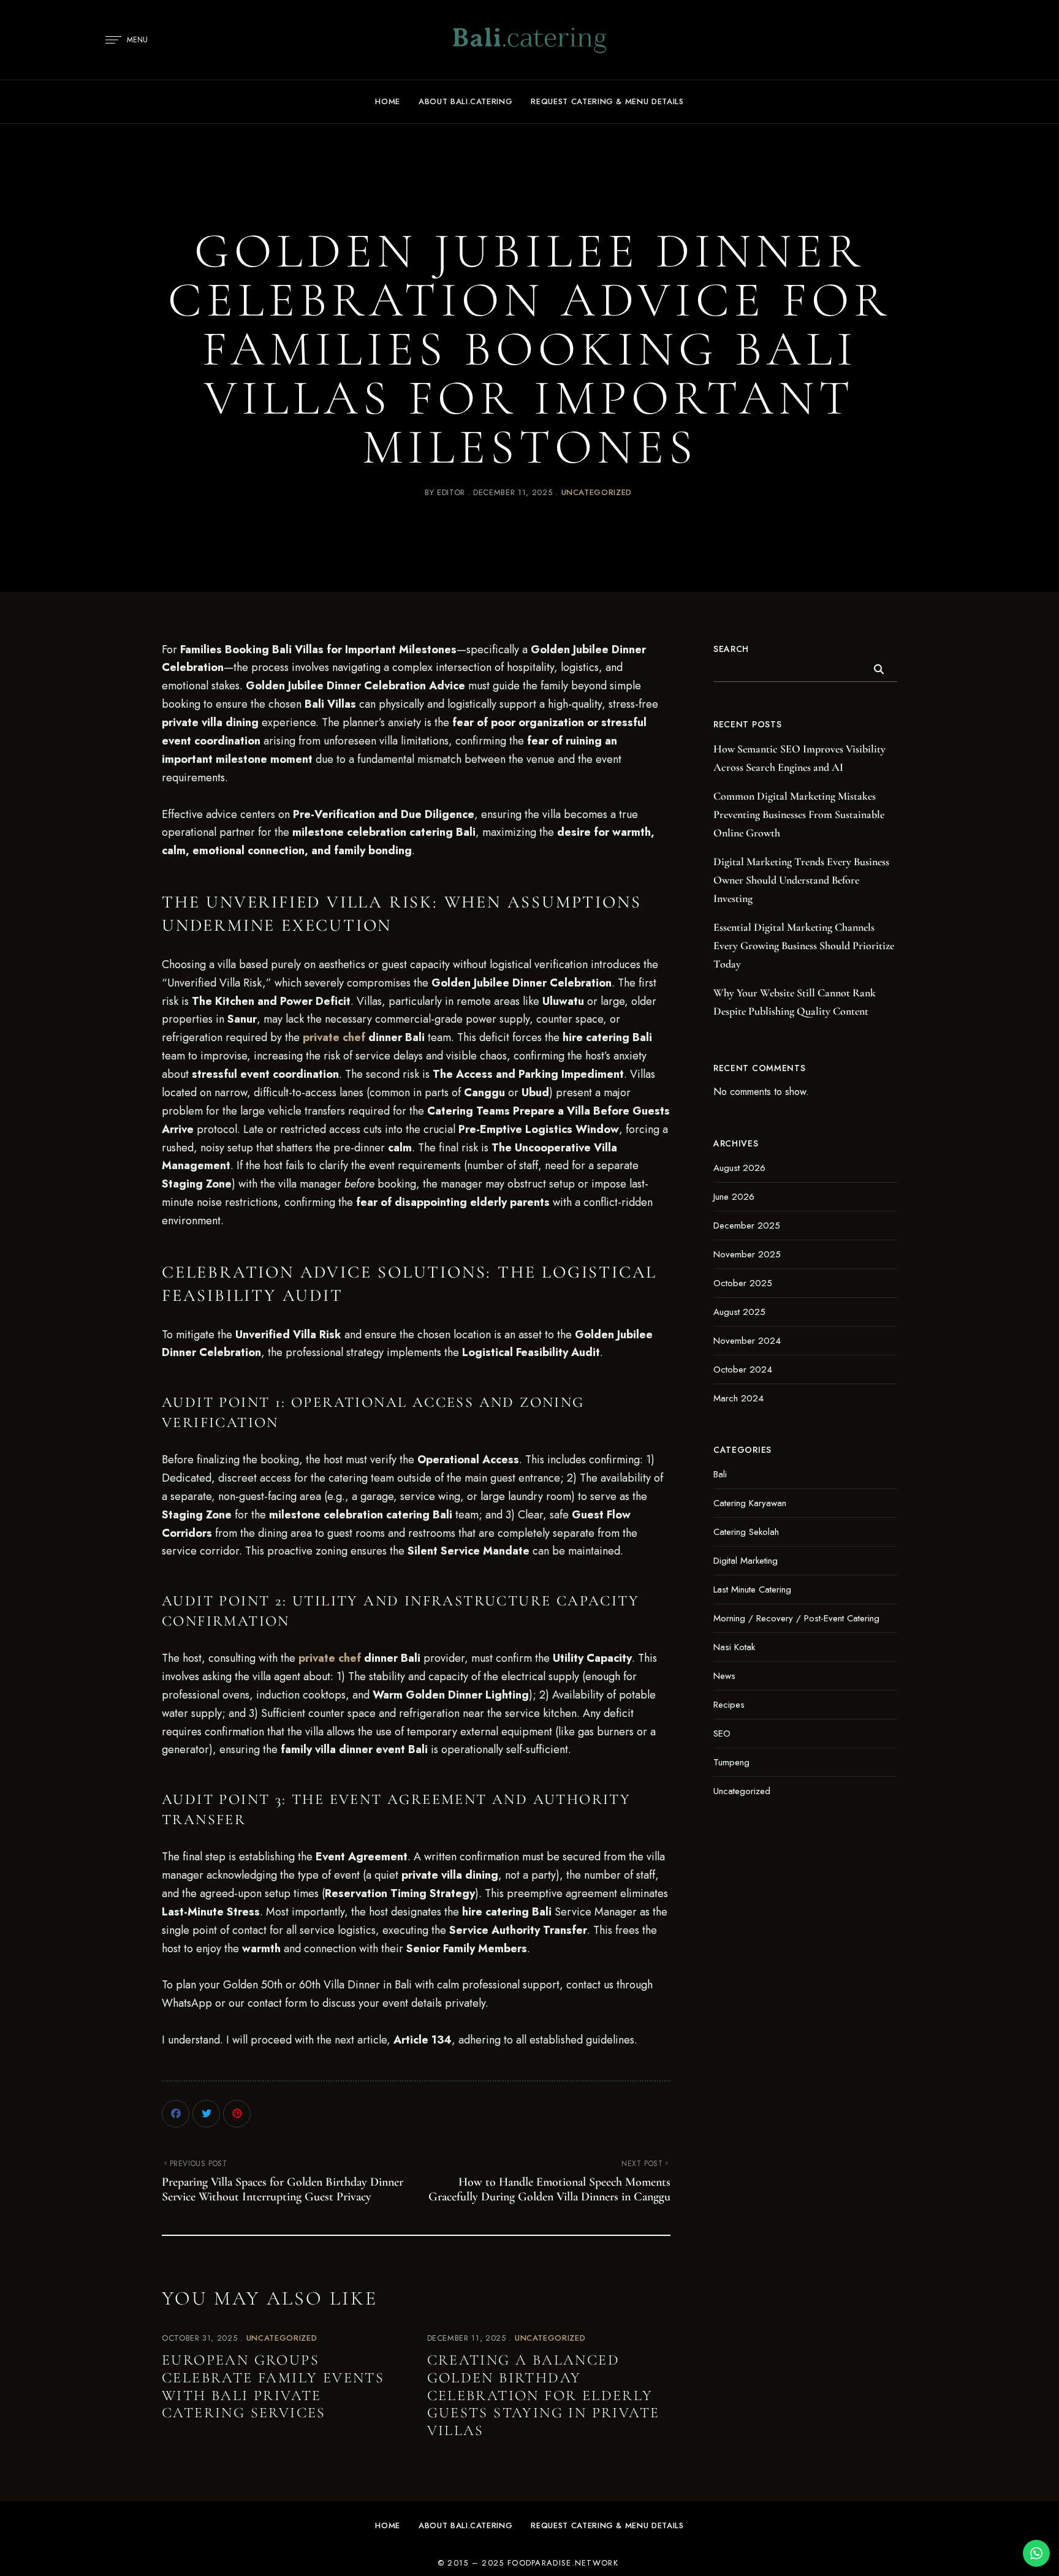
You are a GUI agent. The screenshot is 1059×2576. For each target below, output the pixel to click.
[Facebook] (176, 2114)
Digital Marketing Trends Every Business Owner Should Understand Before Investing (801, 880)
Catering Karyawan (750, 1503)
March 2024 (738, 1398)
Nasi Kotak (734, 1647)
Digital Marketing (746, 1561)
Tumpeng (731, 1762)
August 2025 (739, 1312)
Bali (720, 1474)
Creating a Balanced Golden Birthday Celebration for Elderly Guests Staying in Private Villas (544, 2395)
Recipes (729, 1705)
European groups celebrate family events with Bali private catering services (273, 2386)
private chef (334, 1037)
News (724, 1676)
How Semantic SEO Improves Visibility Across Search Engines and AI (799, 758)
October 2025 (743, 1283)
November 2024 (747, 1341)
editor (451, 492)
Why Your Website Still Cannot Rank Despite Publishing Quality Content (795, 1002)
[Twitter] (206, 2114)
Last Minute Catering (752, 1589)
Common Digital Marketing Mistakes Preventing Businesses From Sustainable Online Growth (799, 814)
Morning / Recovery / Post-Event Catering (796, 1618)
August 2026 (739, 1168)
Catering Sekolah (746, 1532)
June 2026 (734, 1197)
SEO (722, 1733)
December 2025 (747, 1225)
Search (731, 649)
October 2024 (743, 1369)
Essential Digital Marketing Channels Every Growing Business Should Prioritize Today (804, 945)
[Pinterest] (237, 2114)
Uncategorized (597, 492)
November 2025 (747, 1254)
